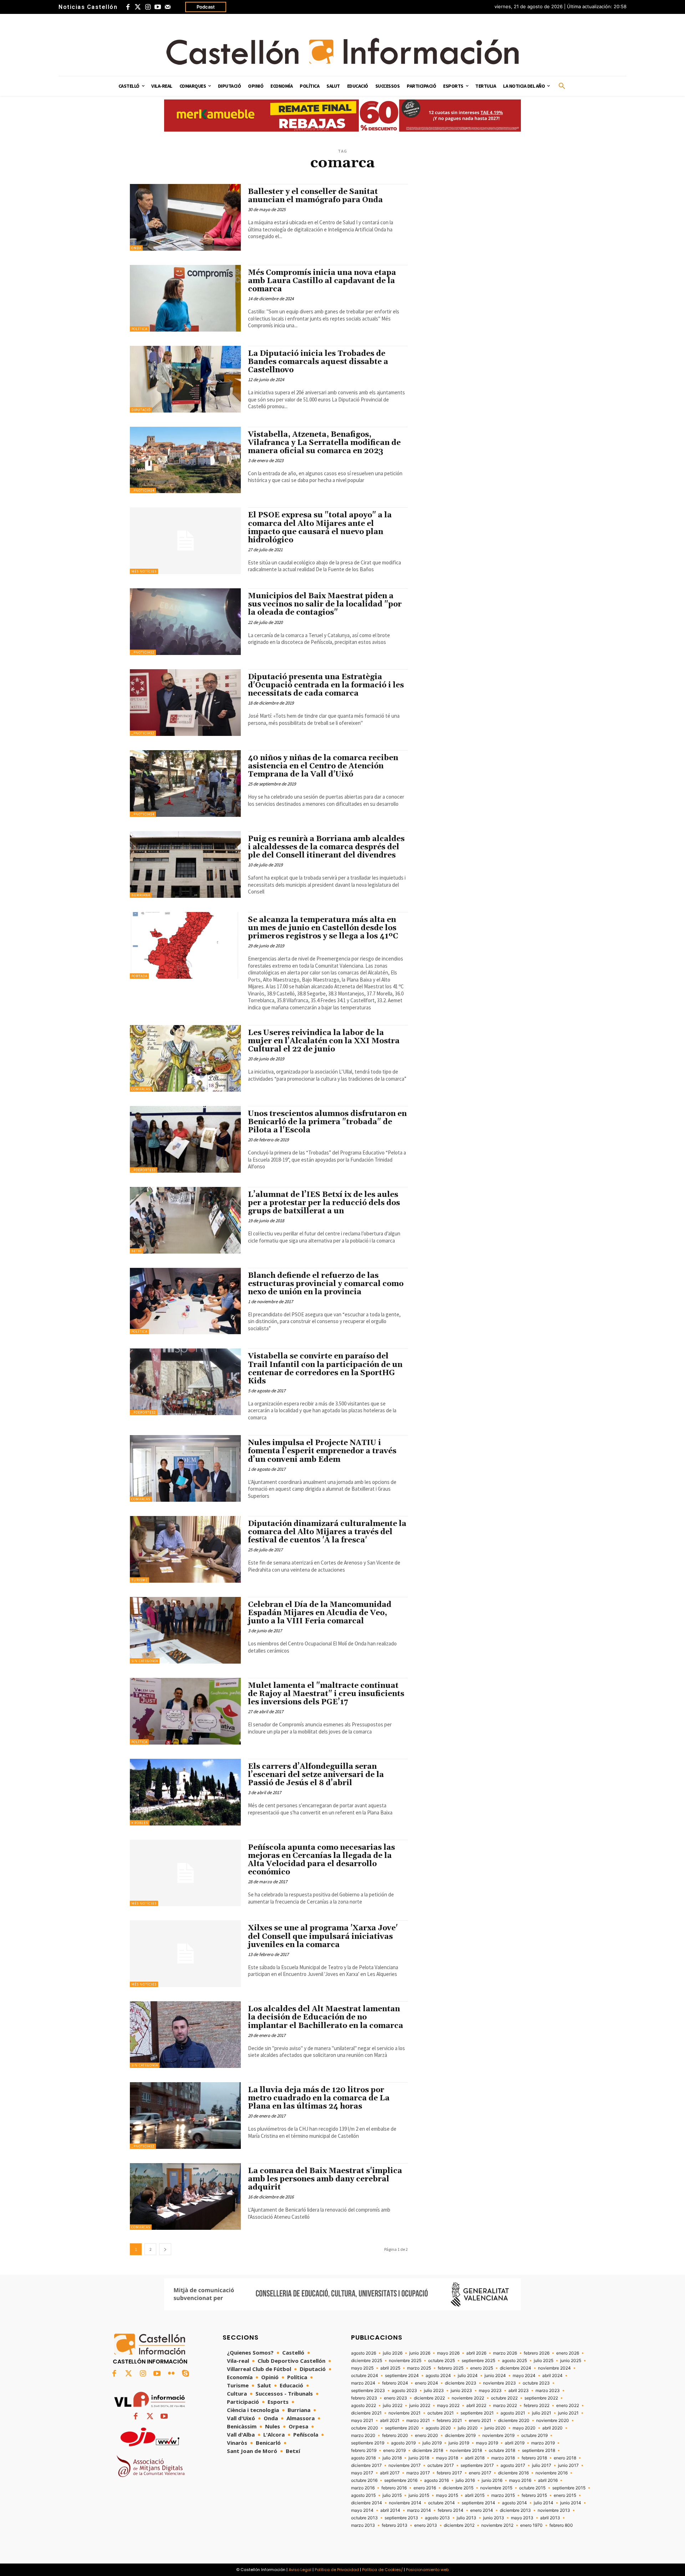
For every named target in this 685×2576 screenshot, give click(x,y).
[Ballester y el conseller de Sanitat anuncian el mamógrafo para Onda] (185, 217)
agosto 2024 (438, 2376)
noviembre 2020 (553, 2421)
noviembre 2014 (405, 2503)
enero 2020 (427, 2436)
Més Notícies (144, 571)
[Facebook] (128, 7)
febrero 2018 (534, 2458)
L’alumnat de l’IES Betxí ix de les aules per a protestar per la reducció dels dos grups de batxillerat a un (324, 1203)
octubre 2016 (364, 2480)
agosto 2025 (514, 2361)
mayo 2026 (448, 2353)
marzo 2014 (419, 2510)
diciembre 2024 (516, 2368)
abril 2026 (476, 2353)
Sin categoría (145, 1661)
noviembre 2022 (468, 2398)
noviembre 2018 (466, 2450)
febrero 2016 (394, 2488)
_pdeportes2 (144, 1412)
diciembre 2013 (515, 2510)
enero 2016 (425, 2488)
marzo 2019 (543, 2443)
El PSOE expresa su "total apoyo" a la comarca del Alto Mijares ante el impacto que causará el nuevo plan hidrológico (320, 528)
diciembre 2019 (460, 2436)
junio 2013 (494, 2518)
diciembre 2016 (513, 2473)
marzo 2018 (503, 2458)
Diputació (141, 410)
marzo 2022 (505, 2406)
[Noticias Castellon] (342, 51)
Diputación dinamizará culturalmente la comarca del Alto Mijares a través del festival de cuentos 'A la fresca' (327, 1532)
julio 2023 (434, 2391)
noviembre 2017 (405, 2465)
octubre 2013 (364, 2518)
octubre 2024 (365, 2376)
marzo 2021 (418, 2421)
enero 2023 (395, 2398)
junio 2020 (495, 2428)
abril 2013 (550, 2518)
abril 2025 (390, 2368)
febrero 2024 (395, 2383)
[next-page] (165, 2249)
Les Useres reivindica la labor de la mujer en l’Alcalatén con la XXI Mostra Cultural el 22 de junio (324, 1041)
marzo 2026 (505, 2353)
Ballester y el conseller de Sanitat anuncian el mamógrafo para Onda (315, 196)
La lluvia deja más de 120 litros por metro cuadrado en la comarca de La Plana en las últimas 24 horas (319, 2098)
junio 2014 (571, 2503)
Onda (136, 248)
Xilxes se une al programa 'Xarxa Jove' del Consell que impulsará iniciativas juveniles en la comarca (323, 1936)
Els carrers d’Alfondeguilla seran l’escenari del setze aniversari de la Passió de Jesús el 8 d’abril (316, 1775)
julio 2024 (468, 2376)
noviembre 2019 (498, 2436)
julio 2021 (542, 2413)
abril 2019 (515, 2443)
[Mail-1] (168, 7)
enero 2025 (482, 2368)
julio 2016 (465, 2480)
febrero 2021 (449, 2421)
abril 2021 (390, 2421)
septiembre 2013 (401, 2518)
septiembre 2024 (402, 2376)
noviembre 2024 (554, 2368)
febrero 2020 (395, 2436)
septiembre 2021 (477, 2413)
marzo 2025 (419, 2368)
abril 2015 (475, 2495)
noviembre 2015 (496, 2488)
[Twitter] (138, 7)
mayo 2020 (524, 2428)
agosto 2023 (404, 2391)
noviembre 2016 (552, 2473)
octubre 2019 (534, 2436)
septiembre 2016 (401, 2480)
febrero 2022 (537, 2406)
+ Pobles (140, 1823)
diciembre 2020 (514, 2421)
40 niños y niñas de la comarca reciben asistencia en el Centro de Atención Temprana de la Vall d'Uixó (323, 766)
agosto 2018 (363, 2458)
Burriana (141, 895)
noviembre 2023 (499, 2383)
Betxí (136, 1251)
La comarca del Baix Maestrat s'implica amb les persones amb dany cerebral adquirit (325, 2179)
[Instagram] (148, 7)
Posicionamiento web (427, 2570)
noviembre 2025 (405, 2361)
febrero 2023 (364, 2398)
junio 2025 (571, 2361)
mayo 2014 (362, 2510)
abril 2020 (552, 2428)
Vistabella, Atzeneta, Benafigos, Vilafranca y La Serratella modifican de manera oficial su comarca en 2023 (324, 443)
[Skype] (186, 2374)
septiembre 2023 (368, 2391)
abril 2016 (548, 2480)
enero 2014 (482, 2510)
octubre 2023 (536, 2383)
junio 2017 (568, 2465)
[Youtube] (158, 7)
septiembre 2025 (478, 2361)
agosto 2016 (437, 2480)
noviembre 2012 (497, 2525)
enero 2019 (394, 2450)
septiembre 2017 (477, 2465)
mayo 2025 (362, 2368)
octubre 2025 (442, 2361)
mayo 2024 (524, 2376)
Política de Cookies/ (382, 2570)
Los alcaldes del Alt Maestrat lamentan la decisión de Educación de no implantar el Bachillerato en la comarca (326, 2017)
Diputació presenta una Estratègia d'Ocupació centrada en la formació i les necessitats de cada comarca (326, 685)
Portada (139, 976)
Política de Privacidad (337, 2570)
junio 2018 (419, 2458)
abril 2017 (390, 2473)
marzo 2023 (548, 2391)
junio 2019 (459, 2443)
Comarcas (141, 1089)
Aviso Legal (300, 2570)
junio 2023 (461, 2391)
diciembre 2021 (366, 2413)
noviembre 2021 (405, 2413)
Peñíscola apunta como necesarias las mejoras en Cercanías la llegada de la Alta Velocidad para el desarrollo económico (321, 1860)
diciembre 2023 (461, 2383)
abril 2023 (519, 2391)
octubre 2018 (502, 2450)
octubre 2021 (441, 2413)
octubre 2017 (441, 2465)
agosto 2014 (514, 2503)
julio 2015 (392, 2495)
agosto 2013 (437, 2518)
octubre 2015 (532, 2488)
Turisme (139, 1580)
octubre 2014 (442, 2503)
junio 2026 (420, 2353)
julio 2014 (544, 2503)
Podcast (206, 7)
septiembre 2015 (569, 2488)
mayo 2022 (448, 2406)
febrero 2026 (537, 2353)
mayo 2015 (447, 2495)
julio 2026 (393, 2353)
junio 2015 (419, 2495)
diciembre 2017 (366, 2465)
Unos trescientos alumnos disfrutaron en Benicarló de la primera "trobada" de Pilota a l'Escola (327, 1122)
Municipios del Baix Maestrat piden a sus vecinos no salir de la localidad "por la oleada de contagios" (325, 604)
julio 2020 (468, 2428)
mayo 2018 (447, 2458)
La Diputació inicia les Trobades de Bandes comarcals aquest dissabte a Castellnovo (318, 362)
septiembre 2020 (402, 2428)
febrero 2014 (451, 2510)
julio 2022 (393, 2406)
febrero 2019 (364, 2450)
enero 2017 (480, 2473)
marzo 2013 (363, 2525)
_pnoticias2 (143, 652)
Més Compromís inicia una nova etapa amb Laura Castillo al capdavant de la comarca (322, 281)
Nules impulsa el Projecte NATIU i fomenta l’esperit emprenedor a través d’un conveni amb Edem (322, 1451)
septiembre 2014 (478, 2503)
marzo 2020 (363, 2436)
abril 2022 (476, 2406)
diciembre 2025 (367, 2361)
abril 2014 (390, 2510)
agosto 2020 (438, 2428)
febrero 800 (561, 2525)
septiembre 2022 (541, 2398)
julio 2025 (544, 2361)
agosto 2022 (364, 2406)
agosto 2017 (513, 2465)
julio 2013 (466, 2518)
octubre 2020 (365, 2428)
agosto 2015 (363, 2495)
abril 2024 (552, 2376)
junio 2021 (568, 2413)
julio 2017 (542, 2465)
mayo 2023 (490, 2391)
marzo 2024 (363, 2383)
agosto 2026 (364, 2353)
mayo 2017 (362, 2473)
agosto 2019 (403, 2443)
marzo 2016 (363, 2488)
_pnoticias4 (143, 490)
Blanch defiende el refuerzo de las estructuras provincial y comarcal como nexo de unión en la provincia (326, 1284)
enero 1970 (531, 2525)
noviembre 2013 (554, 2510)
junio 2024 (495, 2376)
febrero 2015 (534, 2495)
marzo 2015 (503, 2495)
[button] (562, 86)
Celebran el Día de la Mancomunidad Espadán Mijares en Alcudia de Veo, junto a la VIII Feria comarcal (320, 1613)
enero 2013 (426, 2525)
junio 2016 (492, 2480)
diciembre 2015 (458, 2488)
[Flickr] (171, 2374)
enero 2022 (568, 2406)
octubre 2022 (504, 2398)
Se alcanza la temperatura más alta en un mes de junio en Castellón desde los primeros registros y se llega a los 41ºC (323, 928)
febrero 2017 (449, 2473)
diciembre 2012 (459, 2525)
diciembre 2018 (428, 2450)
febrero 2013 (395, 2525)
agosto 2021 (513, 2413)
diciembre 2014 (367, 2503)
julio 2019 (432, 2443)
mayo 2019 (487, 2443)
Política (139, 329)
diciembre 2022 (429, 2398)
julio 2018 (392, 2458)
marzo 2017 (418, 2473)
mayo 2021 (362, 2421)
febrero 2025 (451, 2368)
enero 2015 (565, 2495)
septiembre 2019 (368, 2443)
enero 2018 (565, 2458)
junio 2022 (420, 2406)
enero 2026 (568, 2353)
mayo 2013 (522, 2518)
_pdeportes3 (144, 1170)
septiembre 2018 (539, 2450)
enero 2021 (480, 2421)
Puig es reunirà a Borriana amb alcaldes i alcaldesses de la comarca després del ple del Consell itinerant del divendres (326, 847)
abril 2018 (475, 2458)
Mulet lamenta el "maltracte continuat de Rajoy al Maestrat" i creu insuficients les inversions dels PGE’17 (326, 1694)
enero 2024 (427, 2383)
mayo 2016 (520, 2480)
